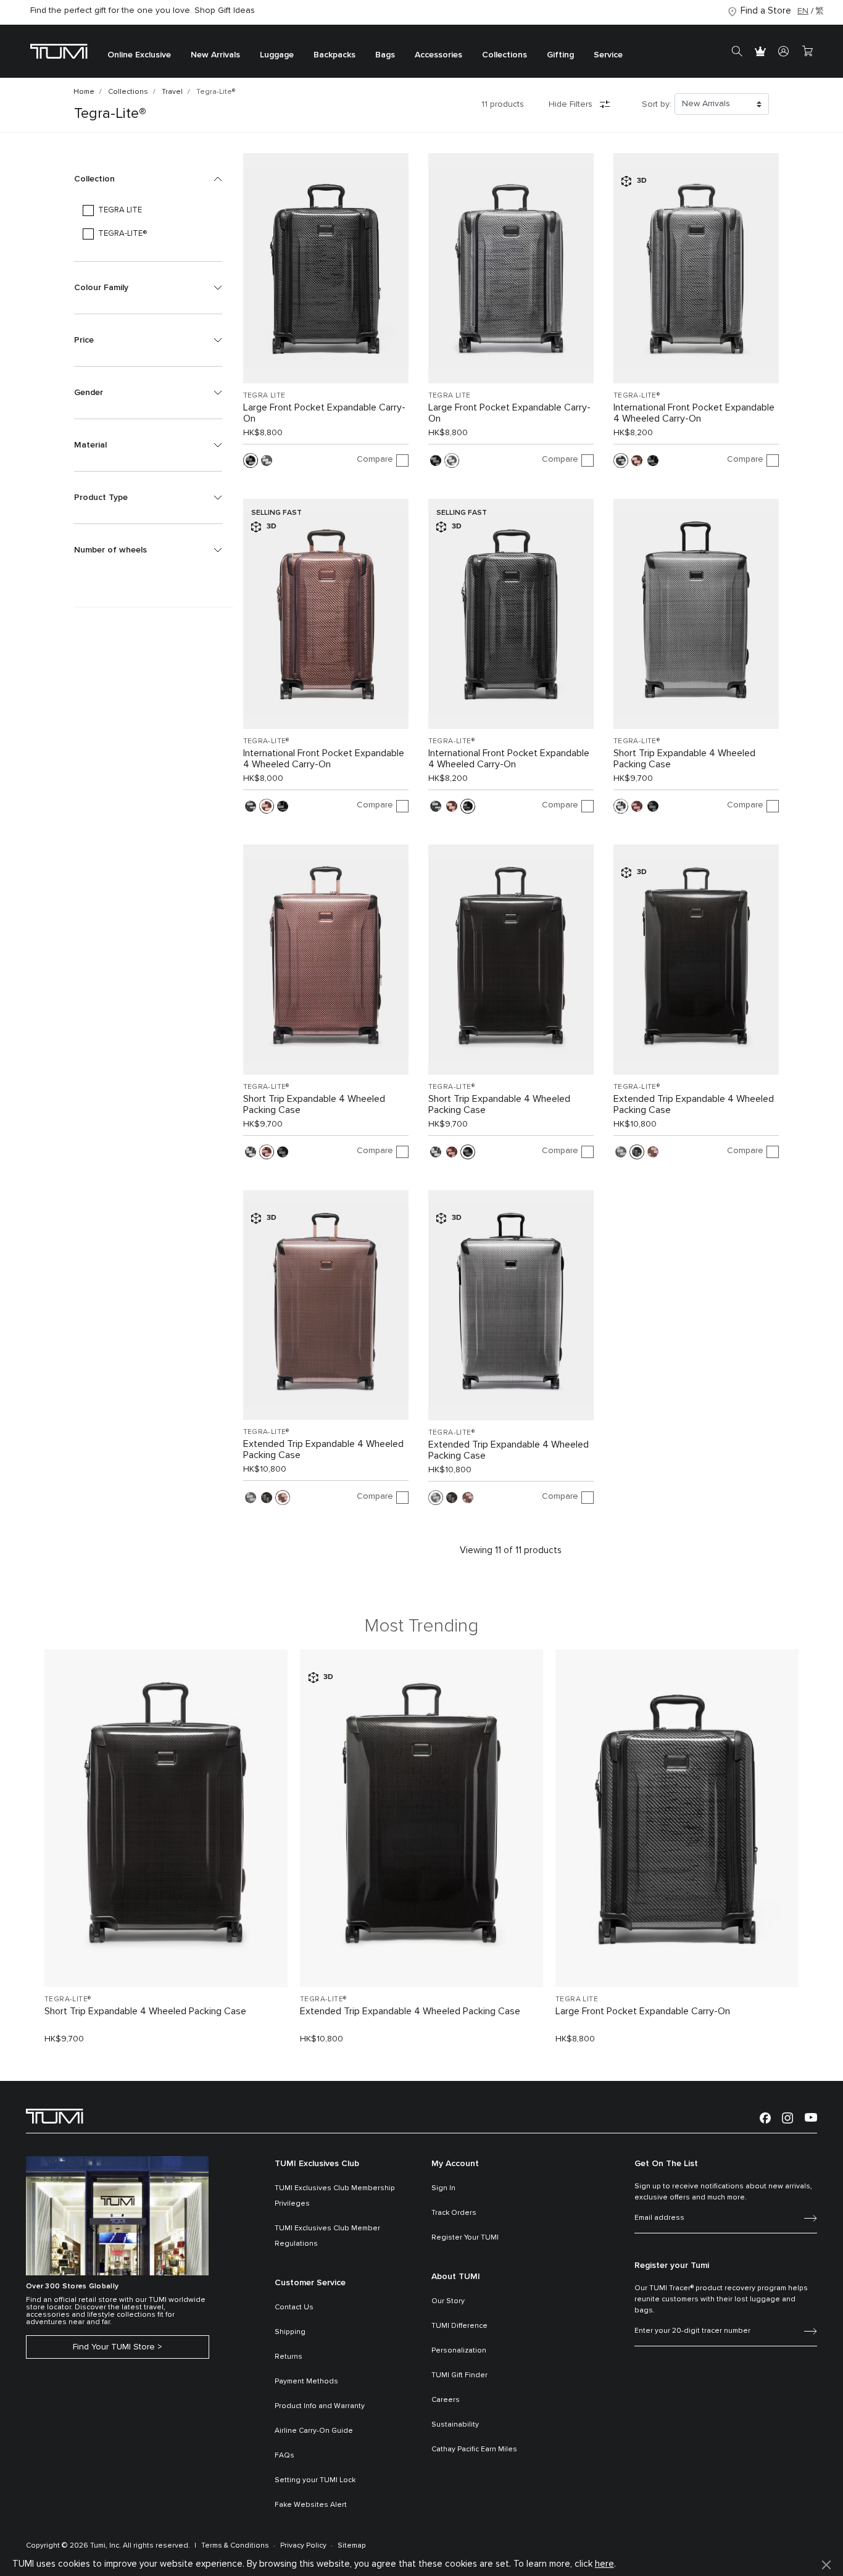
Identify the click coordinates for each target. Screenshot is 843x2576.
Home (84, 92)
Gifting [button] (560, 56)
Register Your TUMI (465, 2238)
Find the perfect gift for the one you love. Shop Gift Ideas (143, 10)
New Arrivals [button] (215, 56)
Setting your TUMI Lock (315, 2480)
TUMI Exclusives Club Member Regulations (327, 2236)
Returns (289, 2357)
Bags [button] (385, 56)
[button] (148, 179)
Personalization (459, 2351)
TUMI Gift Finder (459, 2375)
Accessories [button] (438, 56)
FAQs (284, 2456)
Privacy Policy (303, 2546)
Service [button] (608, 56)
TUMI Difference (459, 2326)
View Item (166, 1957)
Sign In (443, 2188)
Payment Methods (306, 2382)
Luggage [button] (277, 56)
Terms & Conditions (235, 2546)
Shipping (290, 2332)
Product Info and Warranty (320, 2406)
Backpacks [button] (334, 56)
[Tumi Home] (59, 51)
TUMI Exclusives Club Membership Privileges (335, 2196)
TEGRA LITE (264, 396)
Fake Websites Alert (311, 2505)
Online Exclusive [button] (139, 56)
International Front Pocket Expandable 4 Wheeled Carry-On (694, 413)
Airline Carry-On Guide (314, 2431)
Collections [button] (505, 56)
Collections (128, 92)
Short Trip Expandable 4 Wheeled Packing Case (684, 759)
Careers (446, 2400)
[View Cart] (807, 51)
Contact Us (294, 2307)
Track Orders (454, 2213)
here (604, 2564)
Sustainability (455, 2425)
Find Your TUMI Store (114, 2347)
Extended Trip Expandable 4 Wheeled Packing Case (694, 1104)
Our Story (448, 2301)
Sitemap (352, 2546)
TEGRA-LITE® (637, 396)
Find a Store (766, 11)
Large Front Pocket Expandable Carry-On (324, 413)
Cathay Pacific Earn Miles (474, 2449)
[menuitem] (139, 52)
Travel (172, 92)
